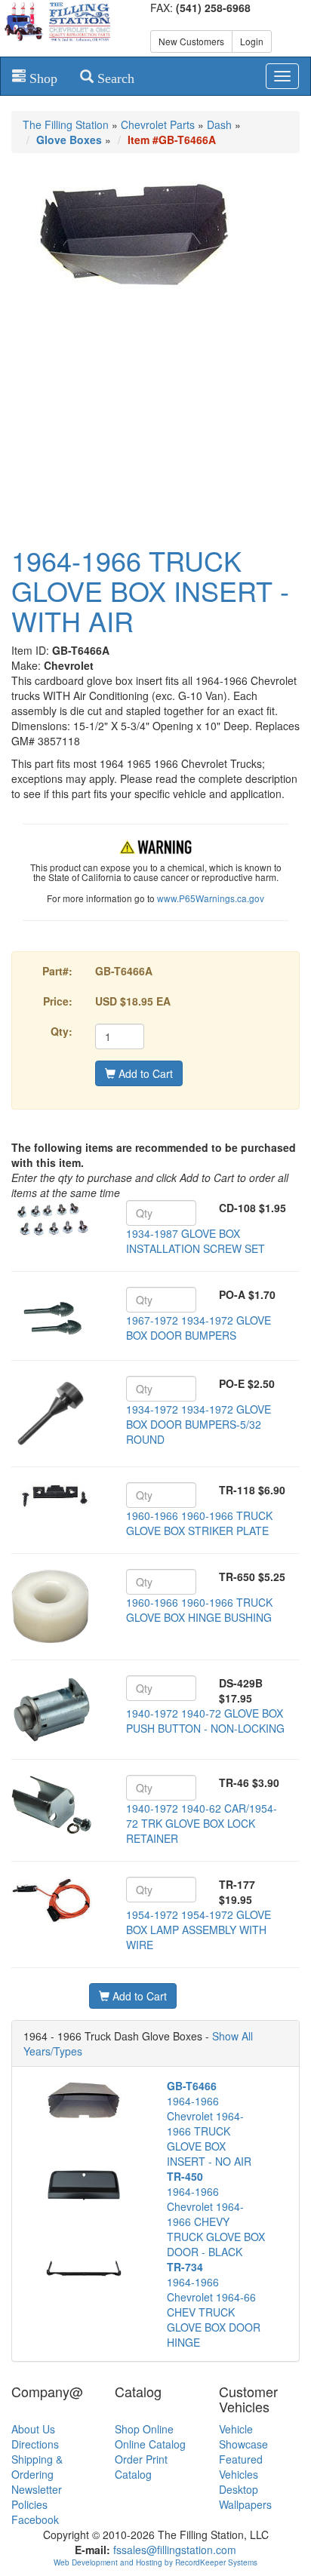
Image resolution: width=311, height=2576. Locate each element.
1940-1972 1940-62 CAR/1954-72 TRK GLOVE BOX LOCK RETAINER (202, 1823)
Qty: (62, 1031)
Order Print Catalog (141, 2467)
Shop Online (144, 2429)
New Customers (191, 41)
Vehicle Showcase (243, 2436)
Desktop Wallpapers (245, 2497)
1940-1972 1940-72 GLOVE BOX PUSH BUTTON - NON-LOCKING (205, 1721)
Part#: (57, 971)
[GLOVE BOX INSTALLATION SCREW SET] (52, 1219)
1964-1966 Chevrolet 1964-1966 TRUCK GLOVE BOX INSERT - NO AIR (209, 2123)
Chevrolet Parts (158, 124)
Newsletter (37, 2489)
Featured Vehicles (241, 2467)
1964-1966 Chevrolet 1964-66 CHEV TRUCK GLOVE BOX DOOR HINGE (214, 2304)
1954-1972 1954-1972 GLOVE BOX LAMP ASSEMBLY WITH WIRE (199, 1930)
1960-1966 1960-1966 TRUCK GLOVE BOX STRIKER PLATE (199, 1523)
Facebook (35, 2519)
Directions (35, 2444)
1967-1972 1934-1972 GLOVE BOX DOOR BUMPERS (199, 1328)
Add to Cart (144, 1073)
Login (252, 41)
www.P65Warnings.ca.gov (211, 898)
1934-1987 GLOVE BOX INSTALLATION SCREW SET (196, 1241)
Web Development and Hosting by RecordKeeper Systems (155, 2562)
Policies (29, 2504)
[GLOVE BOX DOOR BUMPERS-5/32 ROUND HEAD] (52, 1414)
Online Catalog (150, 2444)
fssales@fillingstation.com (175, 2550)
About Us (33, 2429)
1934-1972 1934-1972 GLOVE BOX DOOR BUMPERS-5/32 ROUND (199, 1424)
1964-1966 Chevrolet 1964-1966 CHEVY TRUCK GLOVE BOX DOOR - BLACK (216, 2214)
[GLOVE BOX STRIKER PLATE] (52, 1497)
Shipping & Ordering (37, 2467)
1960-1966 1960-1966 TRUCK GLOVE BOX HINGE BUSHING (199, 1610)
